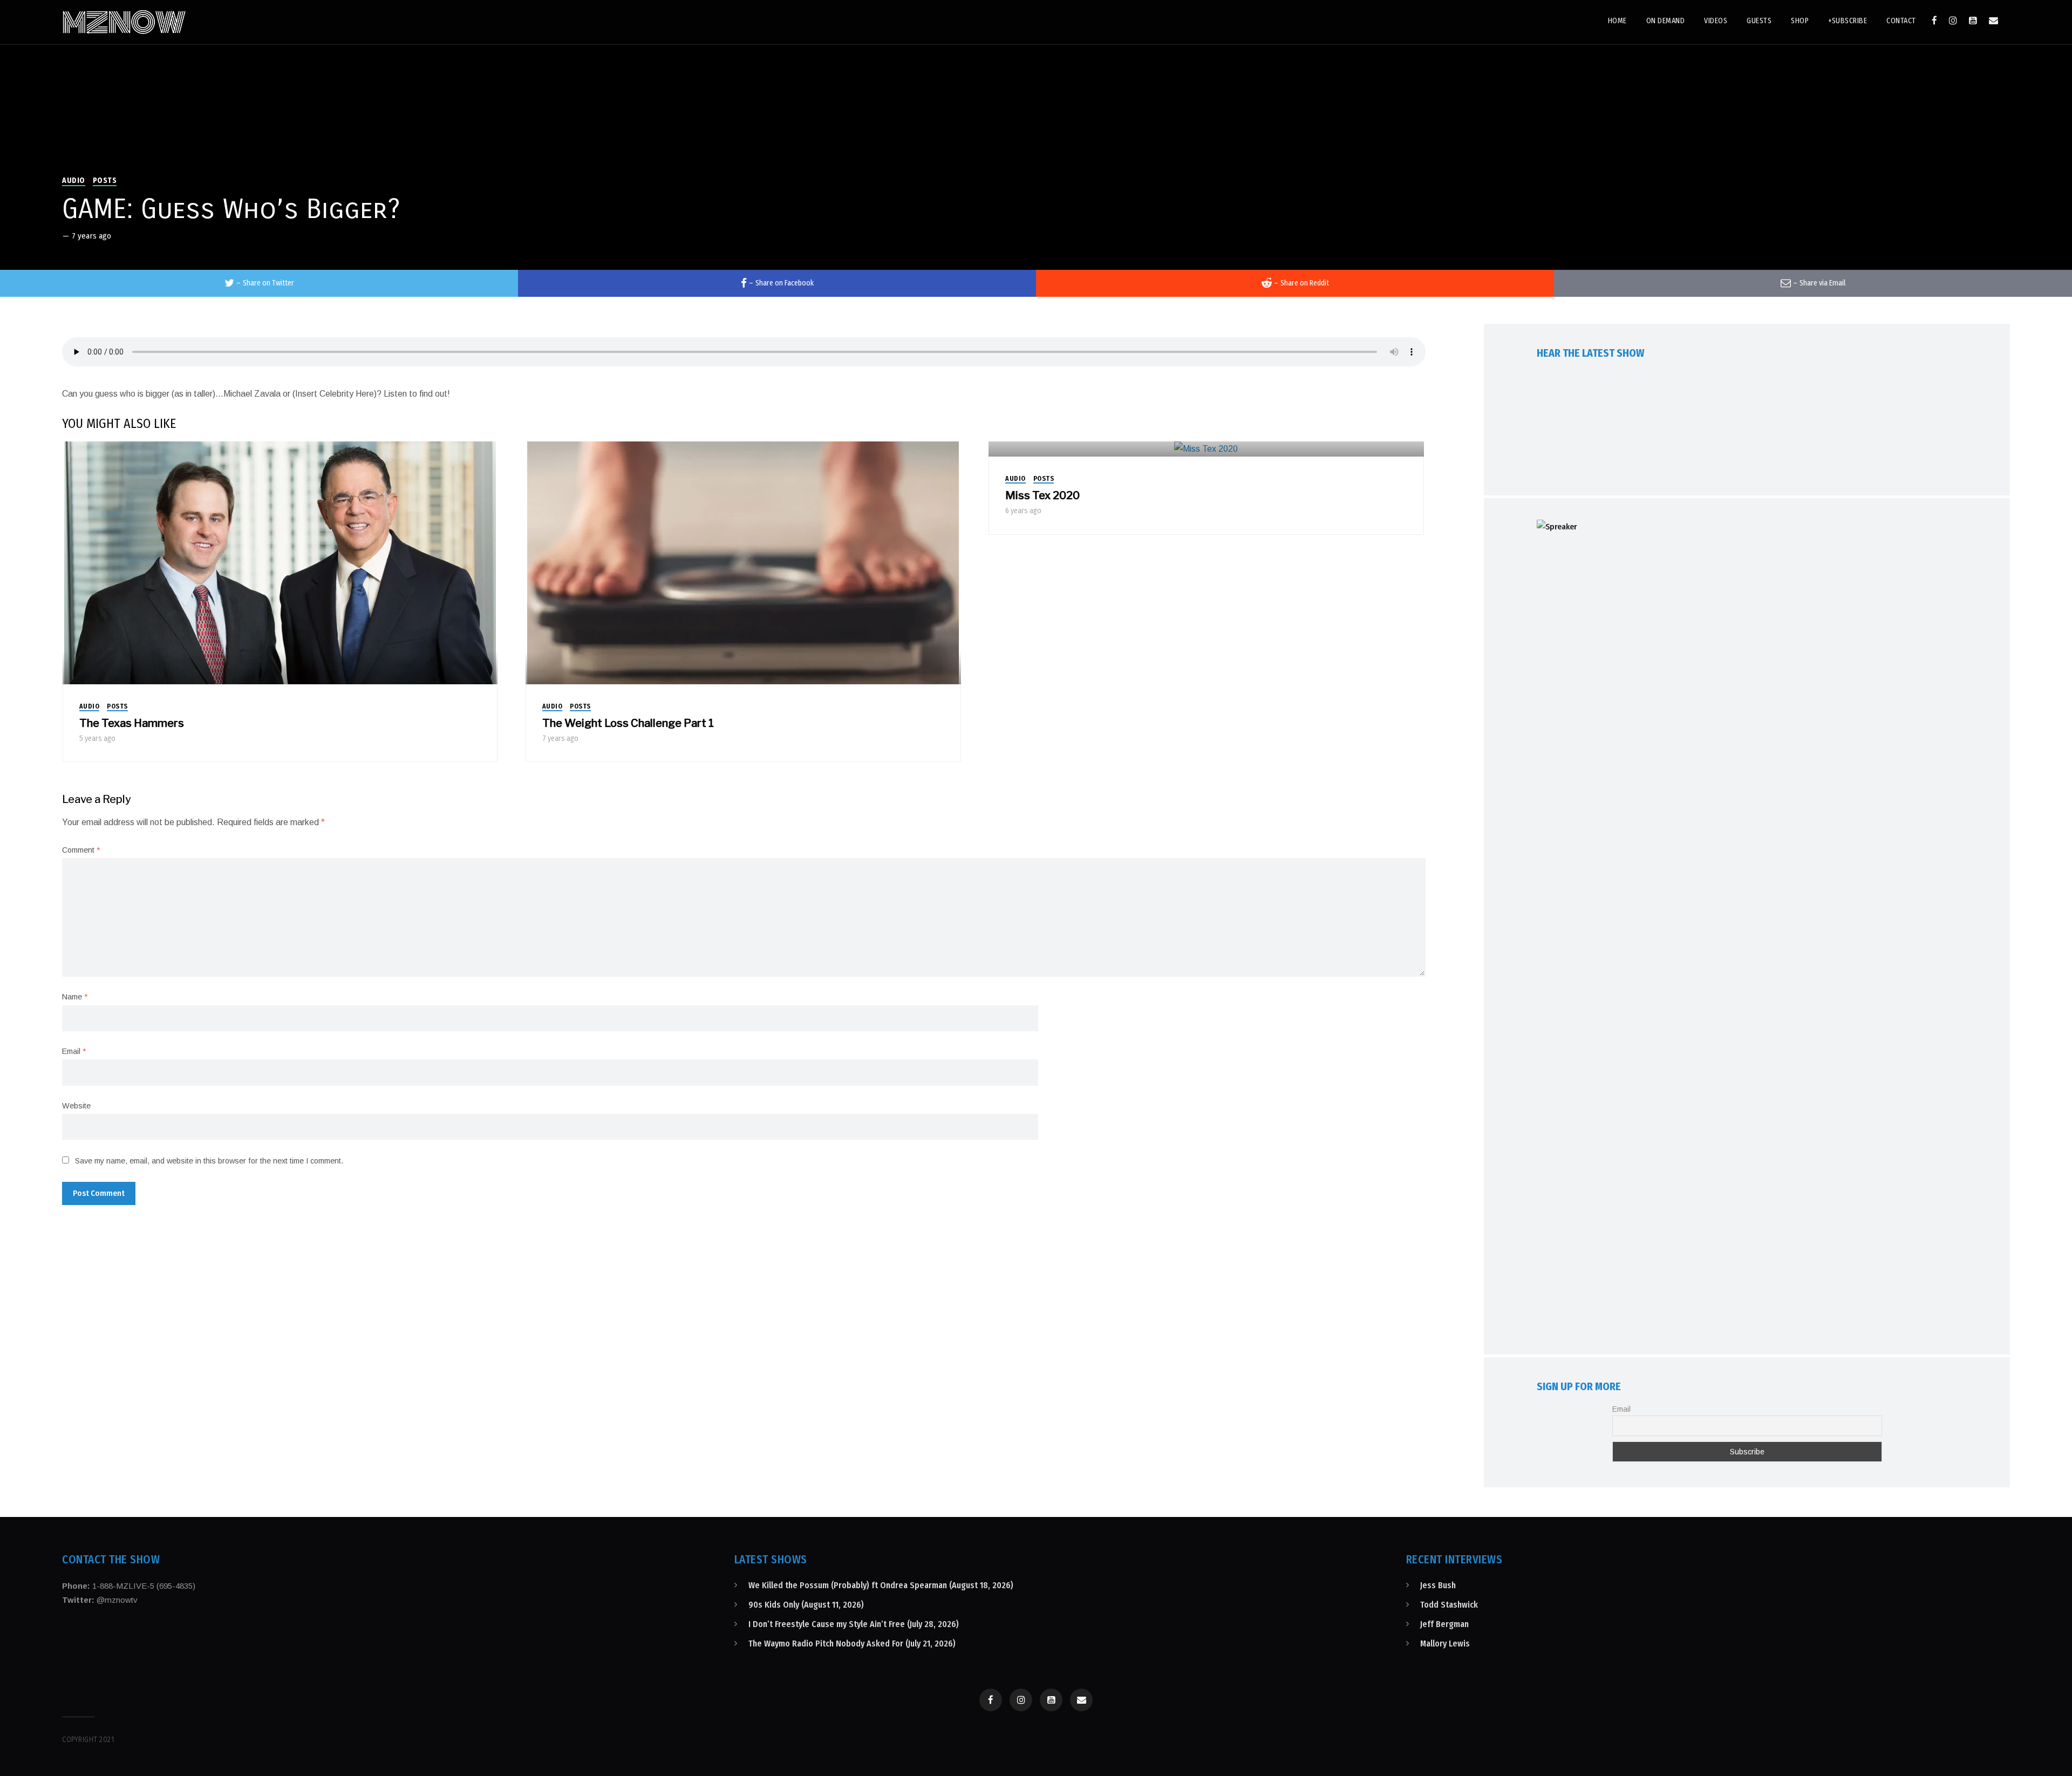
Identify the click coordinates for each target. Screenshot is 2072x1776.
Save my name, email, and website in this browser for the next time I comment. (209, 1161)
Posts (105, 181)
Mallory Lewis (1445, 1644)
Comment (81, 850)
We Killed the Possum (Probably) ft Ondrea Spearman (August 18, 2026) (881, 1585)
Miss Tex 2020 (1042, 495)
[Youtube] (1973, 21)
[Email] (1993, 21)
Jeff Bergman (1444, 1624)
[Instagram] (1953, 21)
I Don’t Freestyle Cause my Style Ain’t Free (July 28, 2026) (854, 1624)
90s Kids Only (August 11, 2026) (806, 1605)
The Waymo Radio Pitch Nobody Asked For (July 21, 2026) (852, 1644)
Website (76, 1106)
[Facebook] (1934, 21)
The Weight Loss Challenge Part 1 (628, 723)
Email (74, 1051)
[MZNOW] (124, 22)
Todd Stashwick (1449, 1605)
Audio (74, 181)
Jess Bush (1438, 1585)
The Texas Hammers (132, 723)
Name (75, 997)
